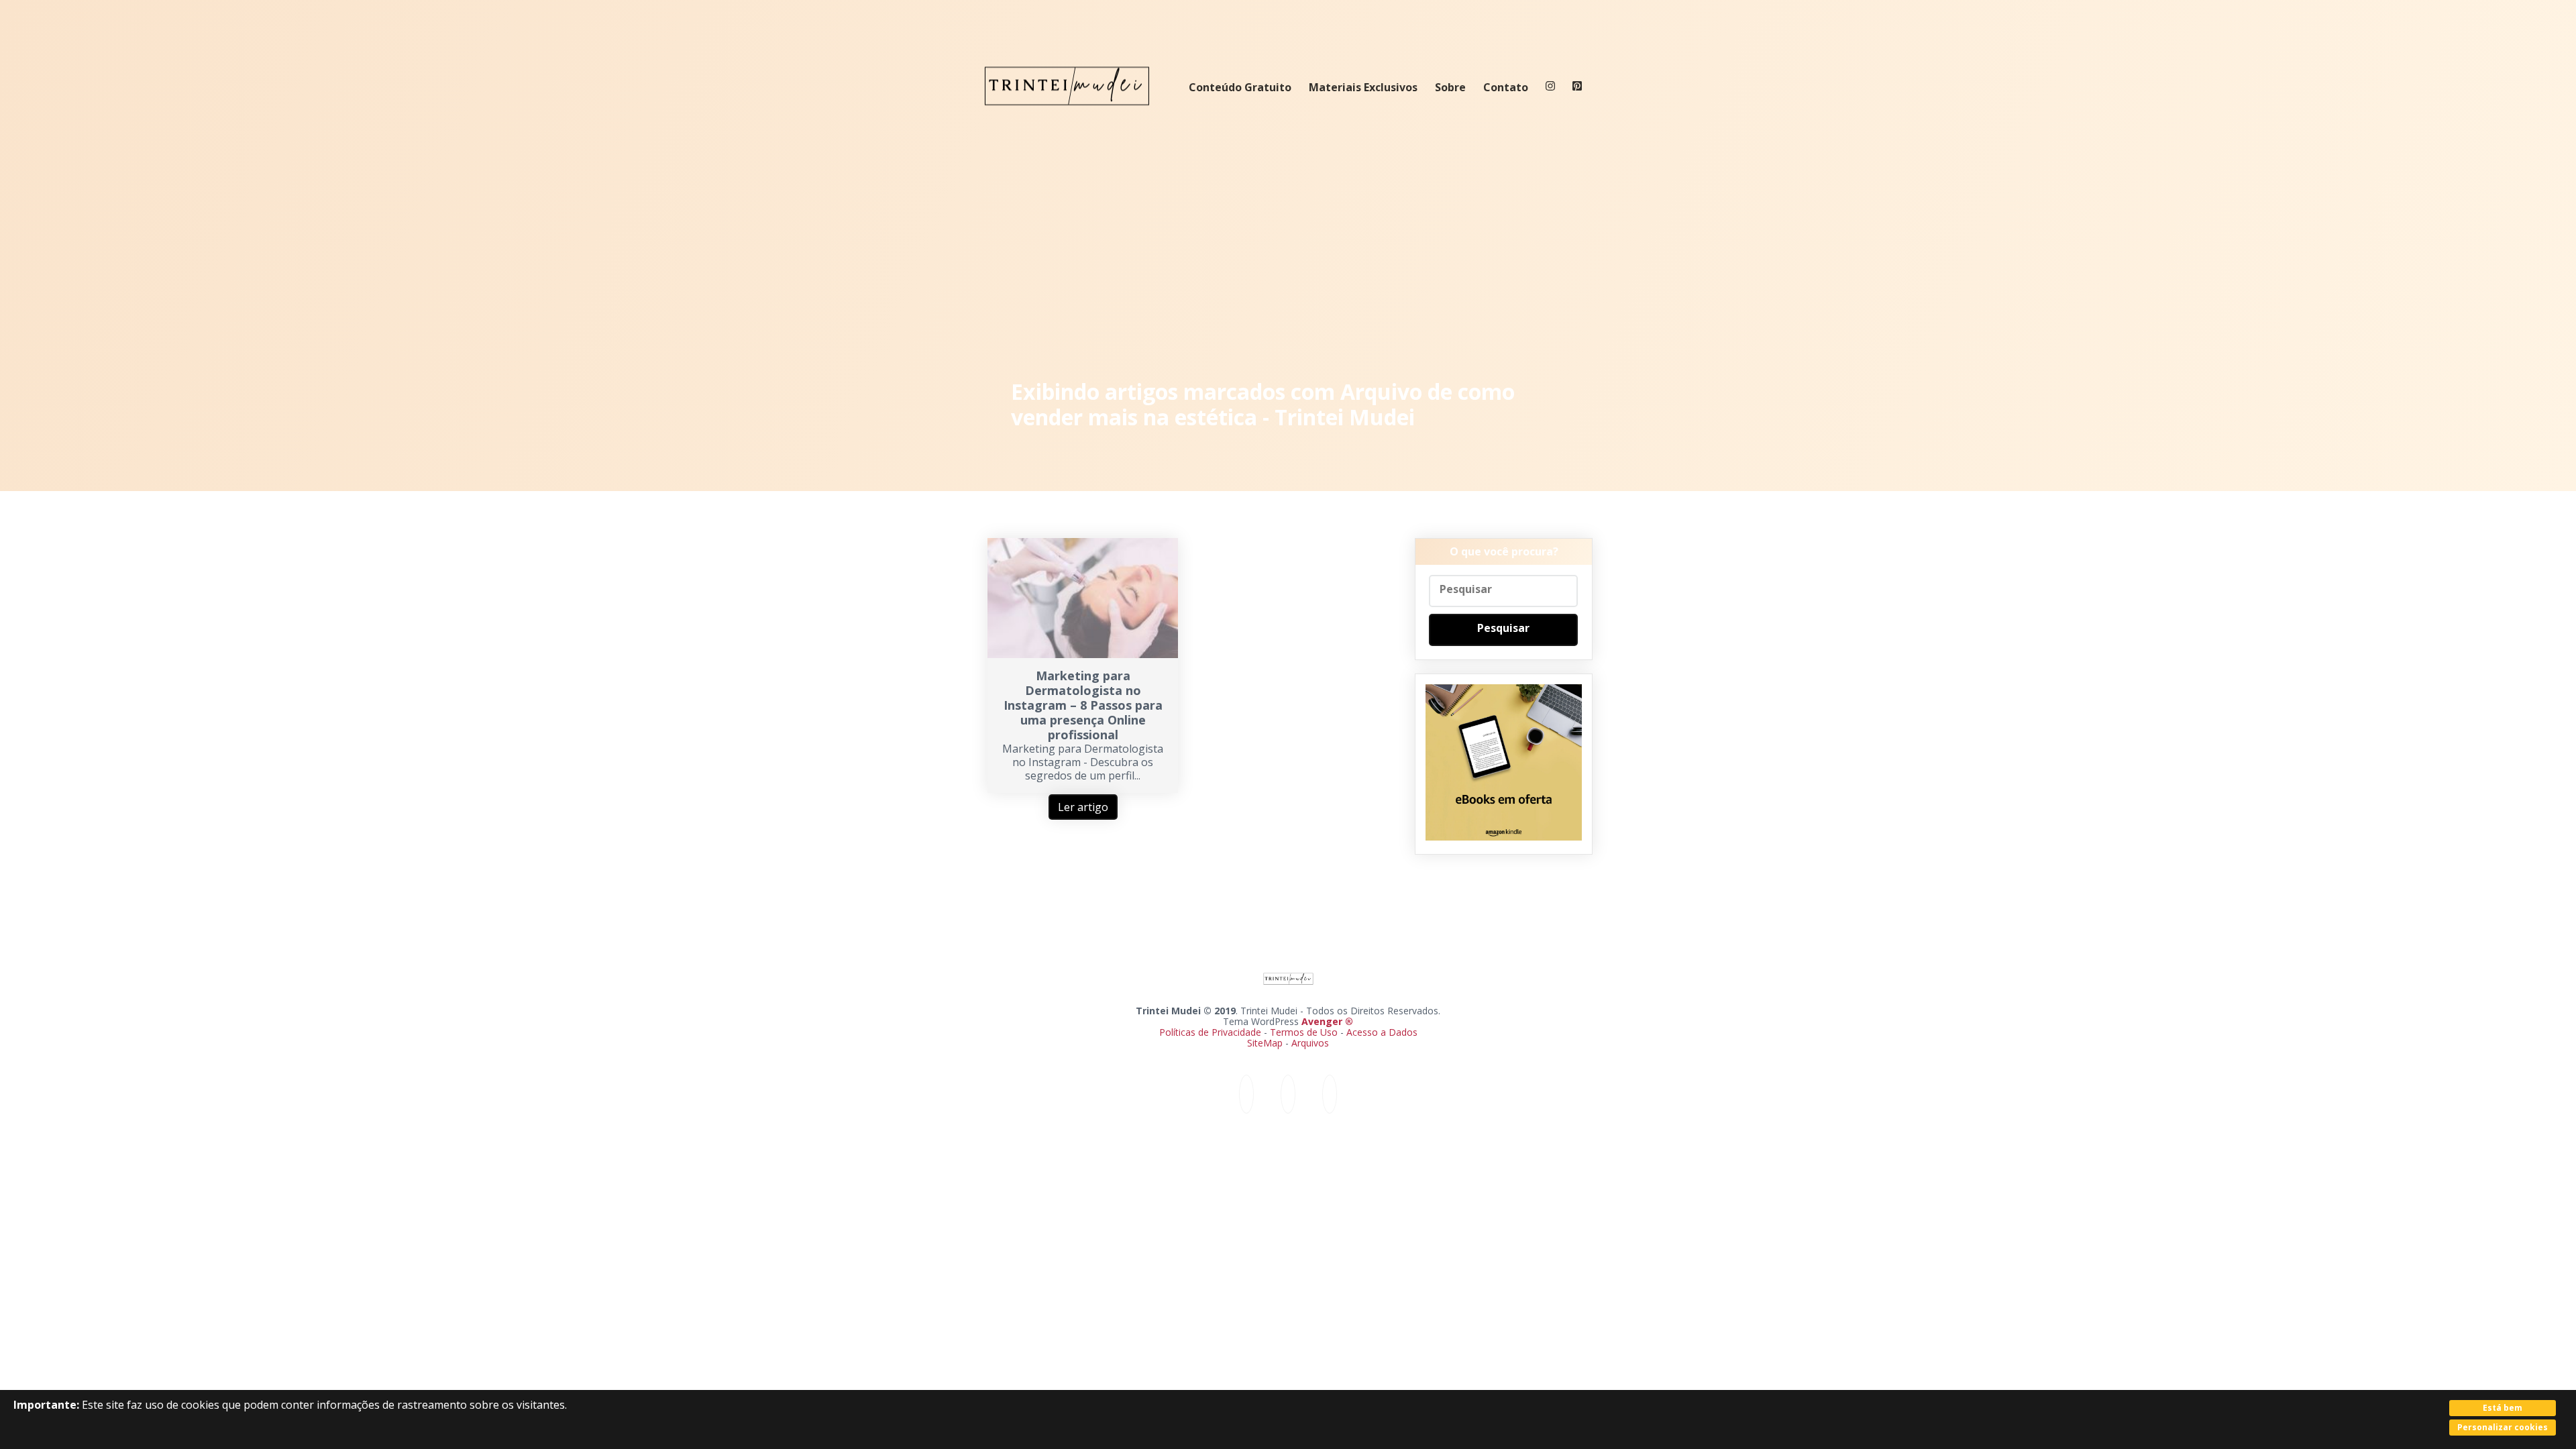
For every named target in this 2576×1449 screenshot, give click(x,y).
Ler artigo (1083, 807)
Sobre (1450, 87)
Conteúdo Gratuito (1240, 87)
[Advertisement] (1288, 248)
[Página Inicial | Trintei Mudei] (1067, 115)
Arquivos (1310, 1043)
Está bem (2503, 1408)
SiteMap (1266, 1043)
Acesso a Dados (1382, 1032)
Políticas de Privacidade (1210, 1032)
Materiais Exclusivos (1363, 87)
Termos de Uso (1304, 1032)
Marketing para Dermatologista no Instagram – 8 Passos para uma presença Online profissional (1083, 705)
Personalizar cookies (2503, 1427)
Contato (1506, 87)
